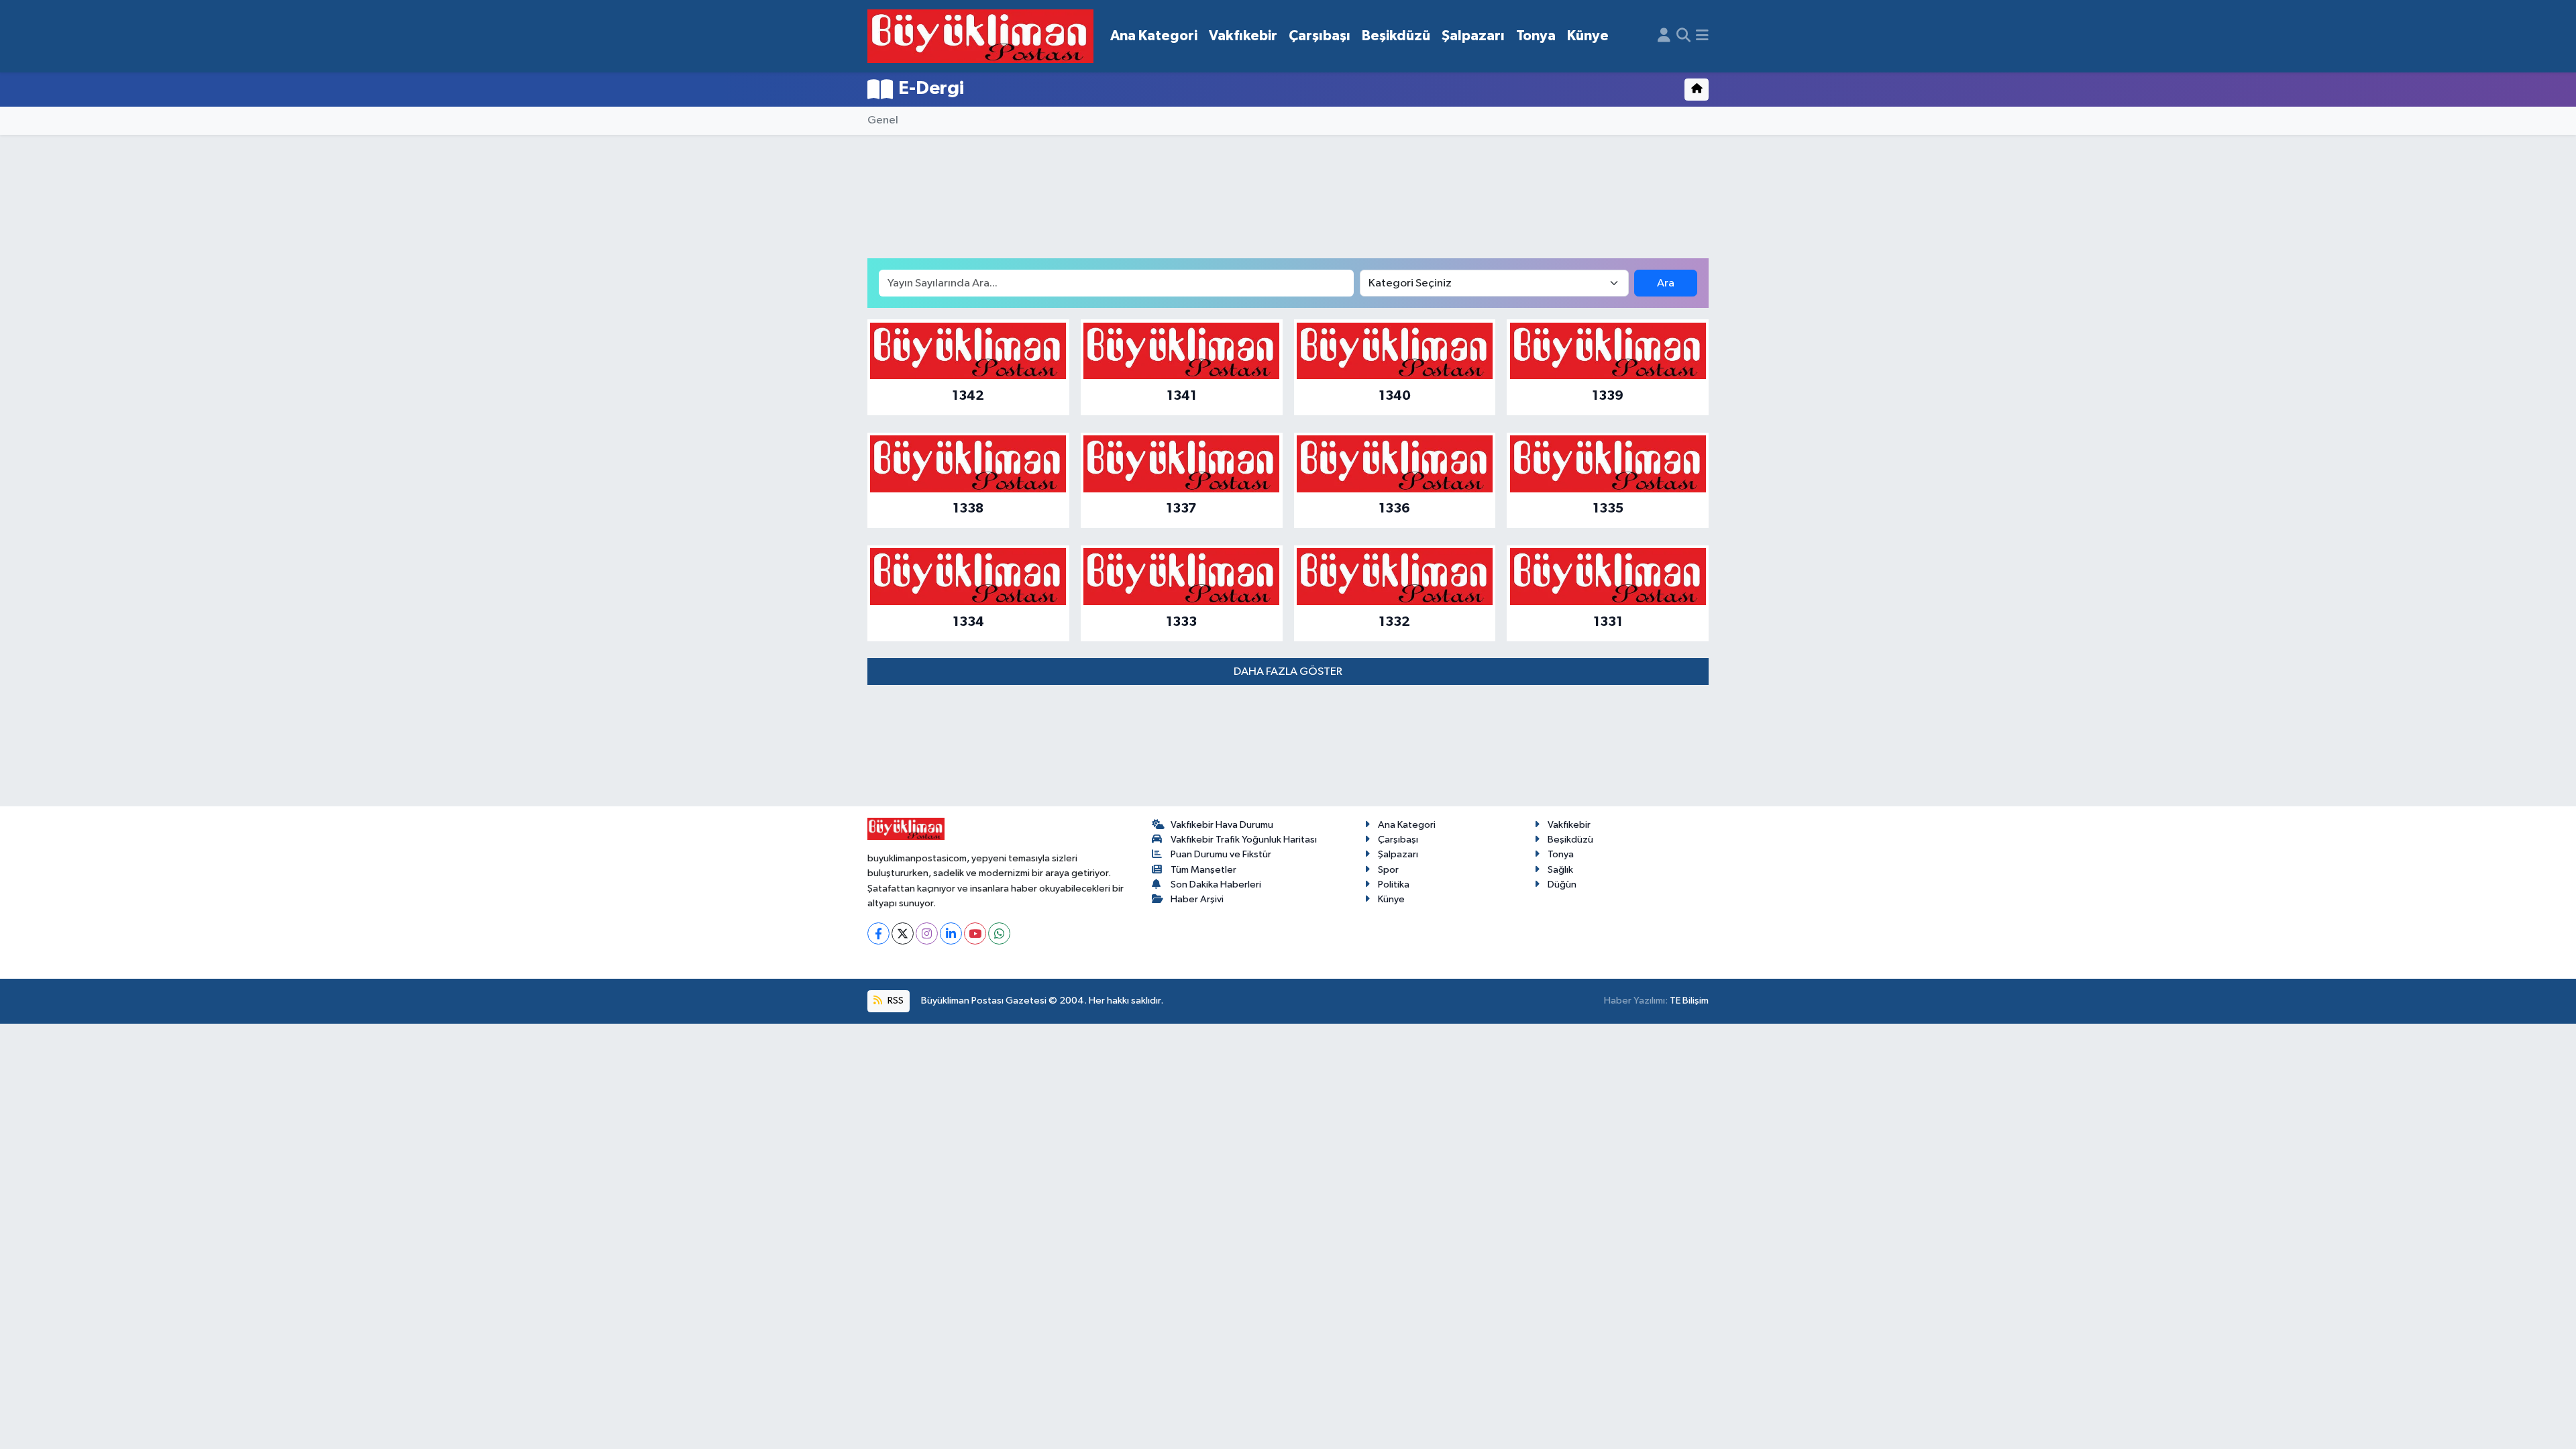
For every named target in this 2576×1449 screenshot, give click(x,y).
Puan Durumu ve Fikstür (1221, 854)
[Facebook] (878, 933)
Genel (883, 120)
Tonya (1536, 36)
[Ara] (1683, 36)
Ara (1666, 283)
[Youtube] (975, 933)
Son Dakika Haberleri (1216, 884)
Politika (1394, 884)
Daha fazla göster (1288, 672)
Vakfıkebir (1243, 36)
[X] (903, 933)
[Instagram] (927, 933)
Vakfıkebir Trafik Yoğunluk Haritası (1244, 840)
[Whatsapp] (999, 933)
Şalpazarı (1473, 36)
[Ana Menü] (1702, 36)
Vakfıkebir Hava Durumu (1222, 825)
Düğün (1562, 884)
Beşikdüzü (1396, 36)
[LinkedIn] (951, 933)
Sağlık (1560, 870)
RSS (895, 1001)
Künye (1588, 36)
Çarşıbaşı (1320, 36)
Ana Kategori (1154, 36)
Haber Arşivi (1197, 899)
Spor (1388, 870)
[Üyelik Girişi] (1664, 36)
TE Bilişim (1689, 1001)
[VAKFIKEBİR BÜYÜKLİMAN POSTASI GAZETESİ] (980, 37)
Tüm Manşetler (1203, 870)
